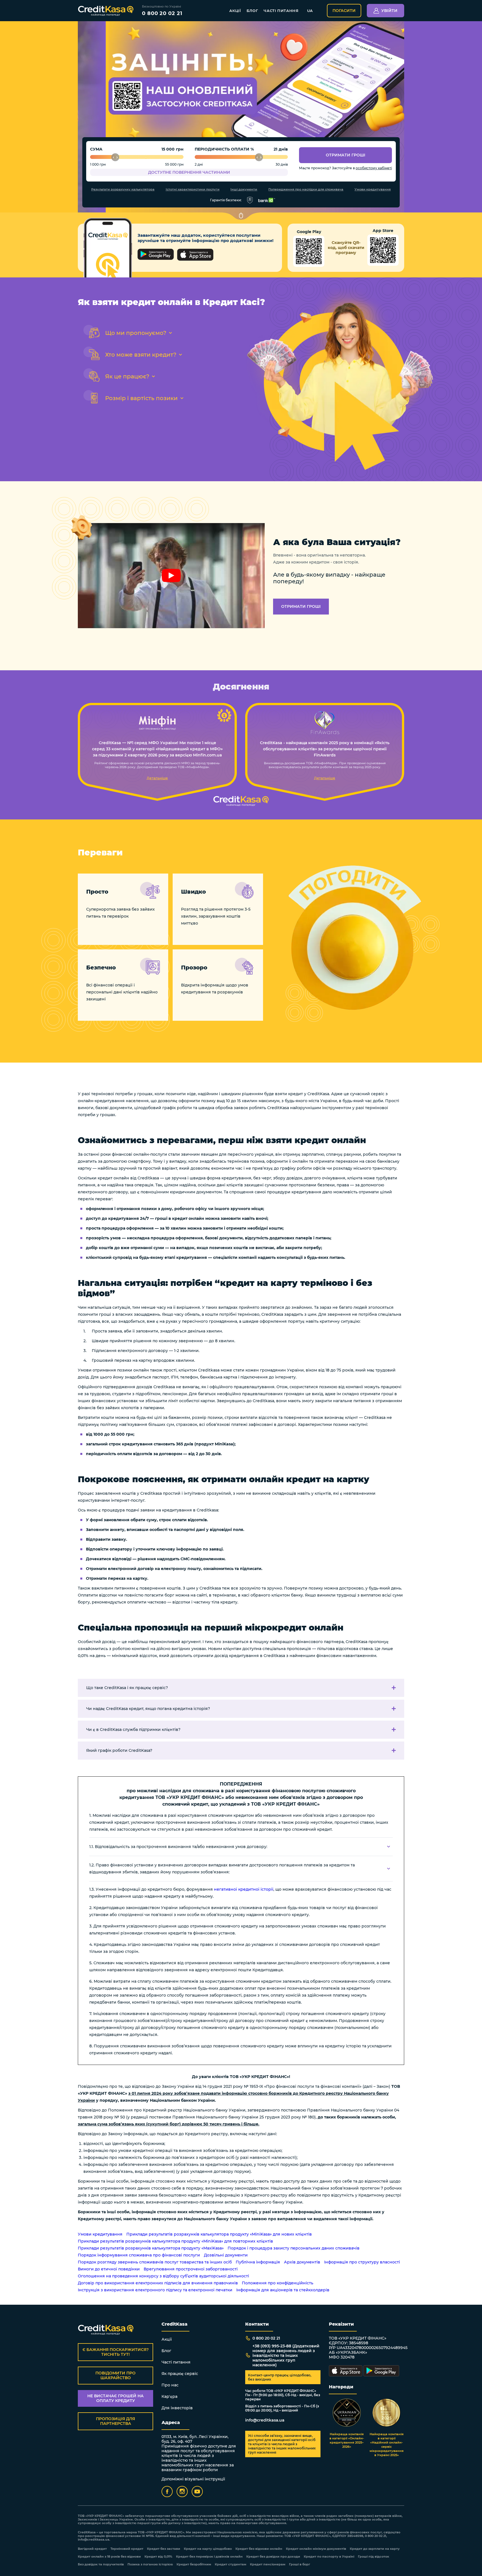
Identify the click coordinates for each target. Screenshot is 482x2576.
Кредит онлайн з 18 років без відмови (109, 2557)
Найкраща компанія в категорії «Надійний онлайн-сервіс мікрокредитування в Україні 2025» (387, 2445)
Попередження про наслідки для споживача (306, 189)
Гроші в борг (300, 2564)
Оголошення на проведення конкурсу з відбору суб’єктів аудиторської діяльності (163, 2276)
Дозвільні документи (226, 2255)
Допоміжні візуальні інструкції (193, 2479)
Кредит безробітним (194, 2564)
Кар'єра (169, 2396)
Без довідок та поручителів (101, 2564)
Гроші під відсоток (373, 2557)
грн (180, 149)
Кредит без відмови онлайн (259, 2549)
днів (283, 149)
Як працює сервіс (180, 2374)
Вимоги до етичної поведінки (109, 2269)
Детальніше (157, 778)
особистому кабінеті (374, 168)
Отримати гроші (346, 155)
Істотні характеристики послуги (193, 189)
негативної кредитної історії (244, 1889)
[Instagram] (182, 2492)
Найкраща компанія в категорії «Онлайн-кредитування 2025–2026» (347, 2440)
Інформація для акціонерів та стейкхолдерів (283, 2290)
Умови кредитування (373, 189)
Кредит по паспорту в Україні (329, 2557)
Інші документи (244, 189)
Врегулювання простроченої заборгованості (191, 2269)
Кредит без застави (164, 2549)
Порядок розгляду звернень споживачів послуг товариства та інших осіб (155, 2262)
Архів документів (302, 2262)
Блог (252, 11)
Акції (235, 11)
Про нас (170, 2385)
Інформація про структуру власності (362, 2262)
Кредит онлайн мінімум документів (316, 2549)
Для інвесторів (177, 2408)
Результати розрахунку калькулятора (123, 189)
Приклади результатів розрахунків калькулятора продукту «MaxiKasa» (151, 2248)
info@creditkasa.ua (265, 2420)
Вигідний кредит (92, 2549)
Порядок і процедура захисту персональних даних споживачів (294, 2248)
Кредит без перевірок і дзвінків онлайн (209, 2557)
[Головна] (106, 11)
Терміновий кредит (127, 2549)
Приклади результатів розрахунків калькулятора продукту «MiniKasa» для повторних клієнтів (175, 2241)
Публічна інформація (258, 2262)
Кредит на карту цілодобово (208, 2549)
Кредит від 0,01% (158, 2557)
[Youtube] (197, 2492)
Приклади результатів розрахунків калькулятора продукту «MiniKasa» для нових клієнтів (219, 2234)
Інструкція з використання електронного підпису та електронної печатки (155, 2290)
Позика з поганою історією (150, 2564)
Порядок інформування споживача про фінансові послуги (139, 2255)
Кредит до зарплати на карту (375, 2549)
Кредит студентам (231, 2564)
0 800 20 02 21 (162, 13)
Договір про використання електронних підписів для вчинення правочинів (158, 2283)
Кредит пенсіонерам (268, 2564)
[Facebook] (167, 2492)
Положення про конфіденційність (278, 2283)
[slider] (115, 157)
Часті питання (281, 11)
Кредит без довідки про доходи (273, 2557)
